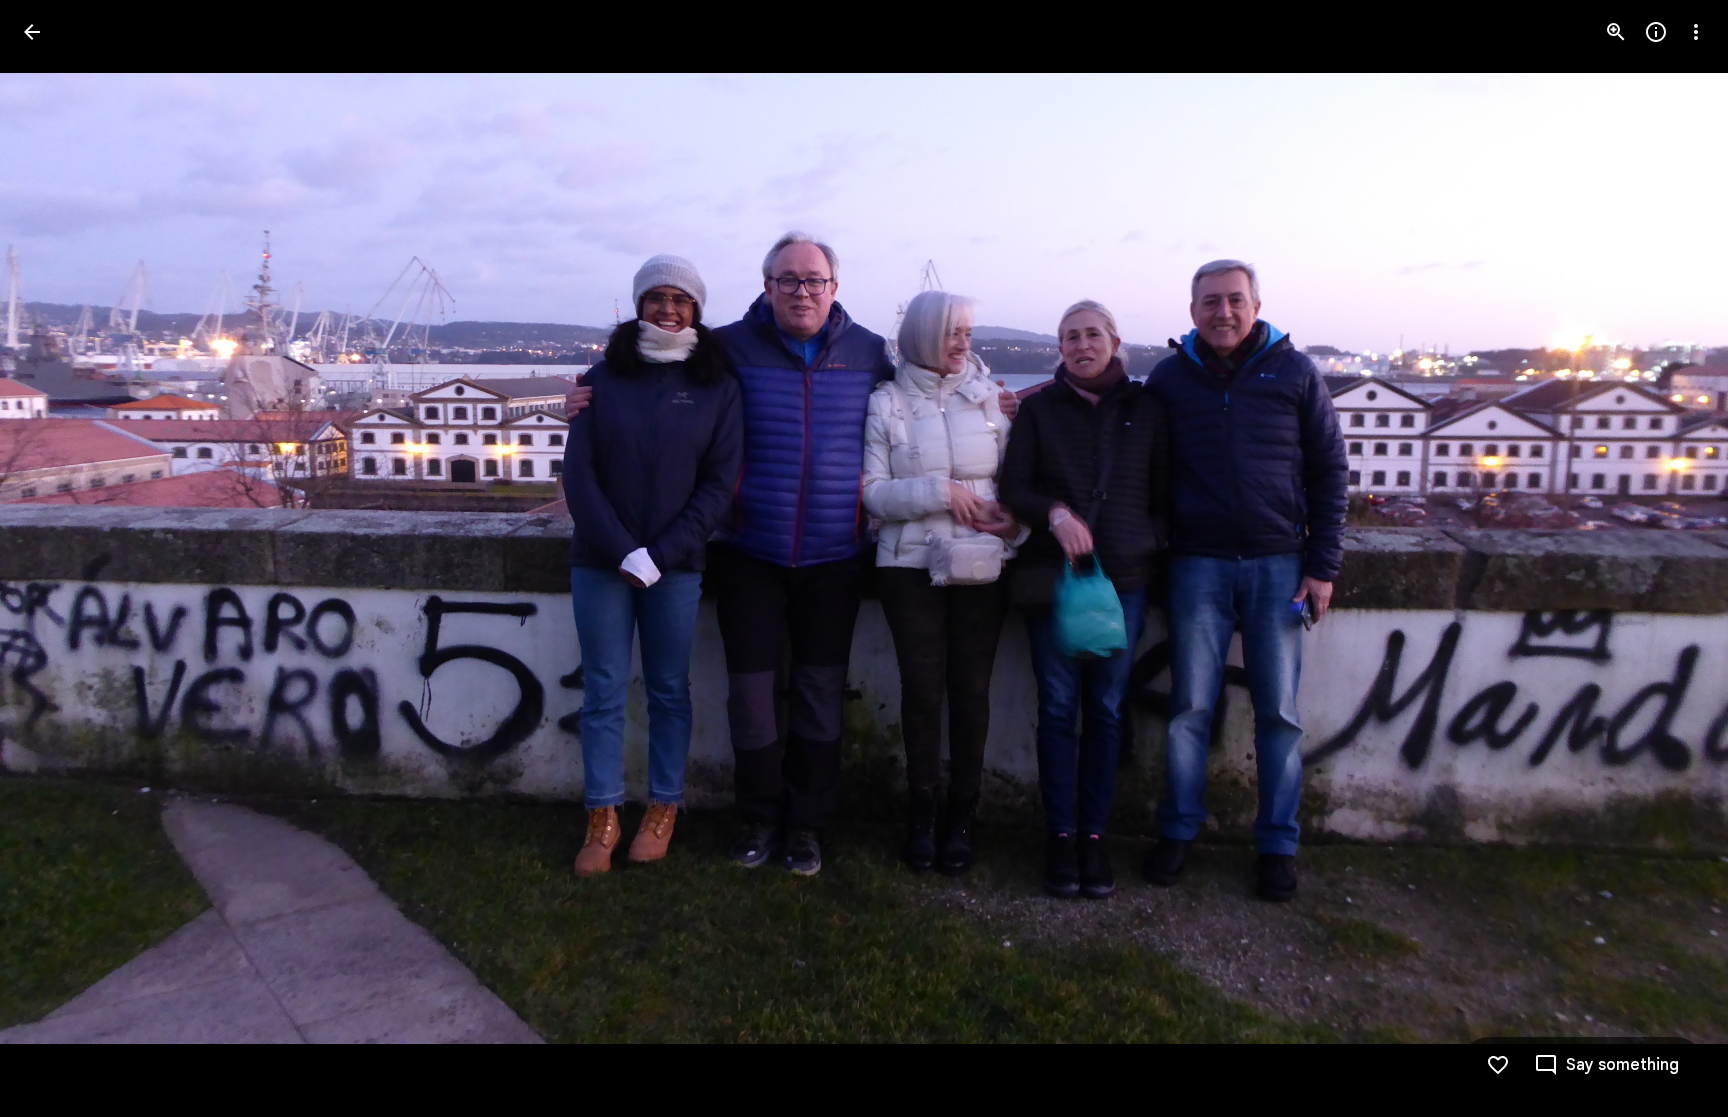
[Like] (1498, 1065)
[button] (56, 559)
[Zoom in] (1616, 32)
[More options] (1696, 32)
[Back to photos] (32, 32)
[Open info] (1656, 32)
